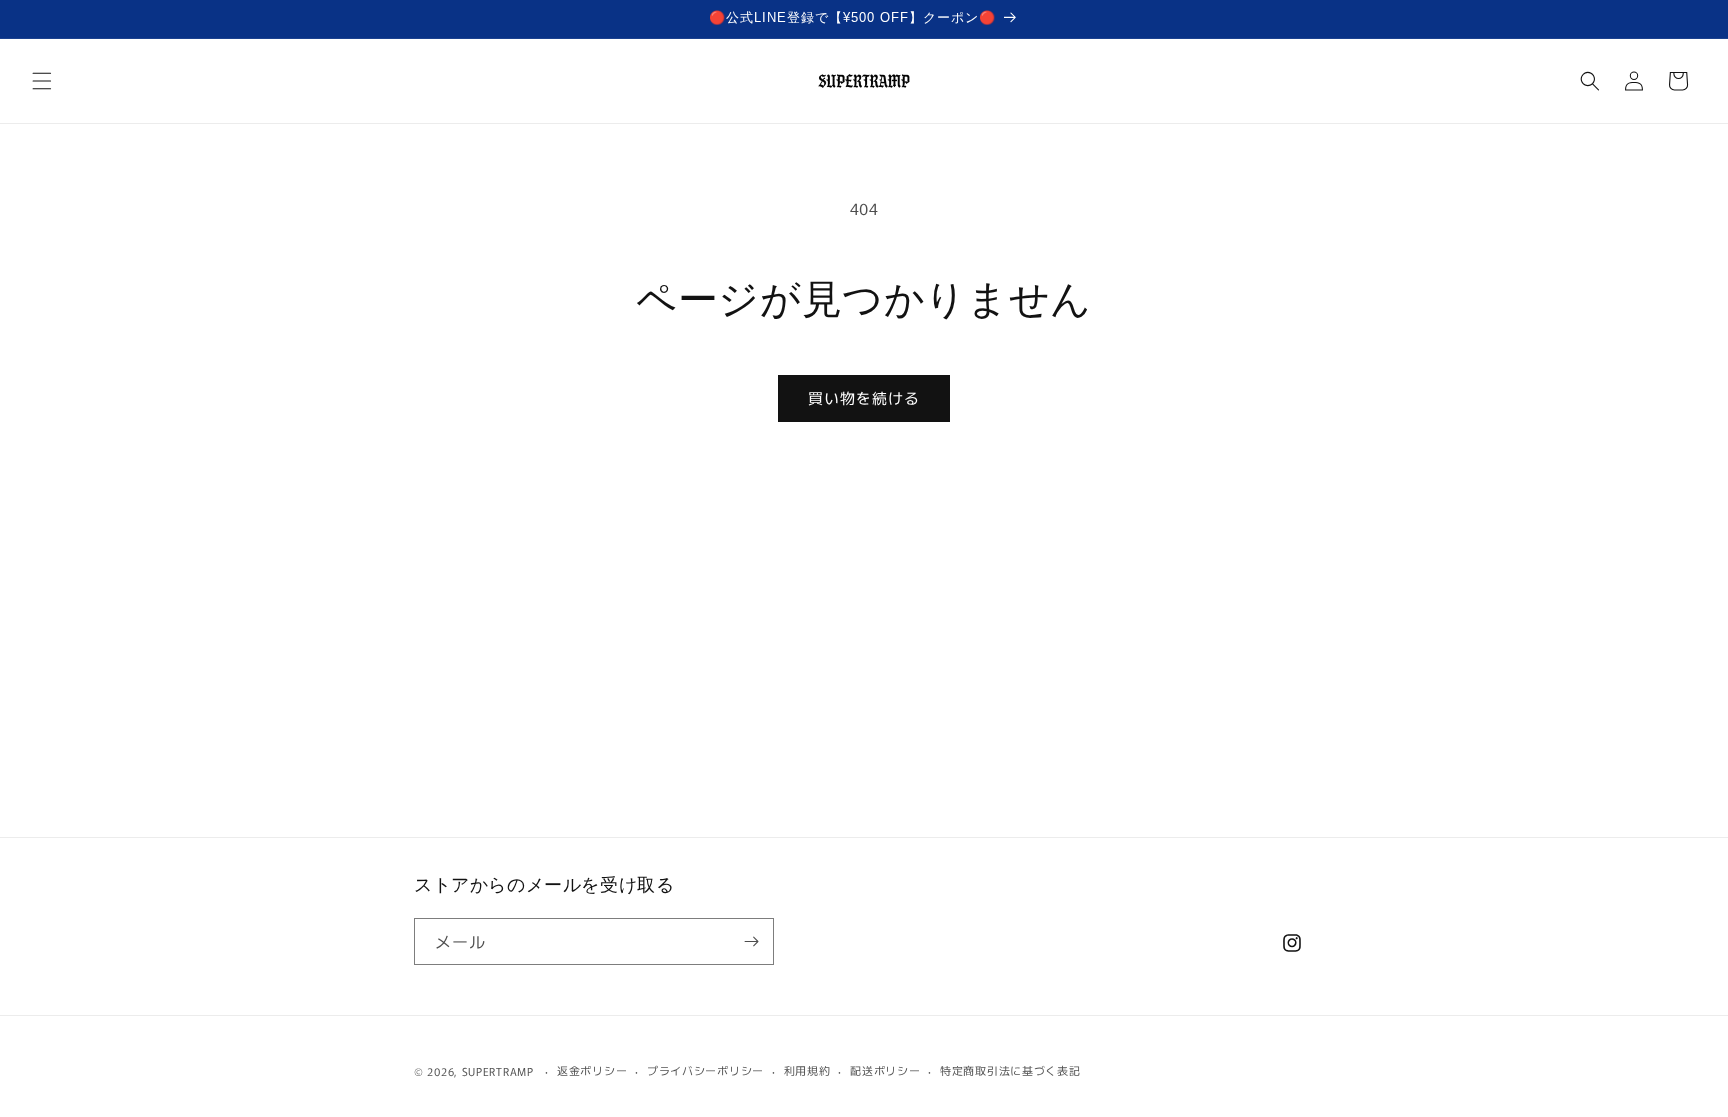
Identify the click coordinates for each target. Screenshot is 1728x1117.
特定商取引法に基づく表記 (1010, 1070)
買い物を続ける (864, 397)
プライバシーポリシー (705, 1070)
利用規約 (807, 1070)
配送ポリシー (885, 1070)
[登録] (751, 941)
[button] (42, 81)
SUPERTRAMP (498, 1071)
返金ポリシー (592, 1070)
